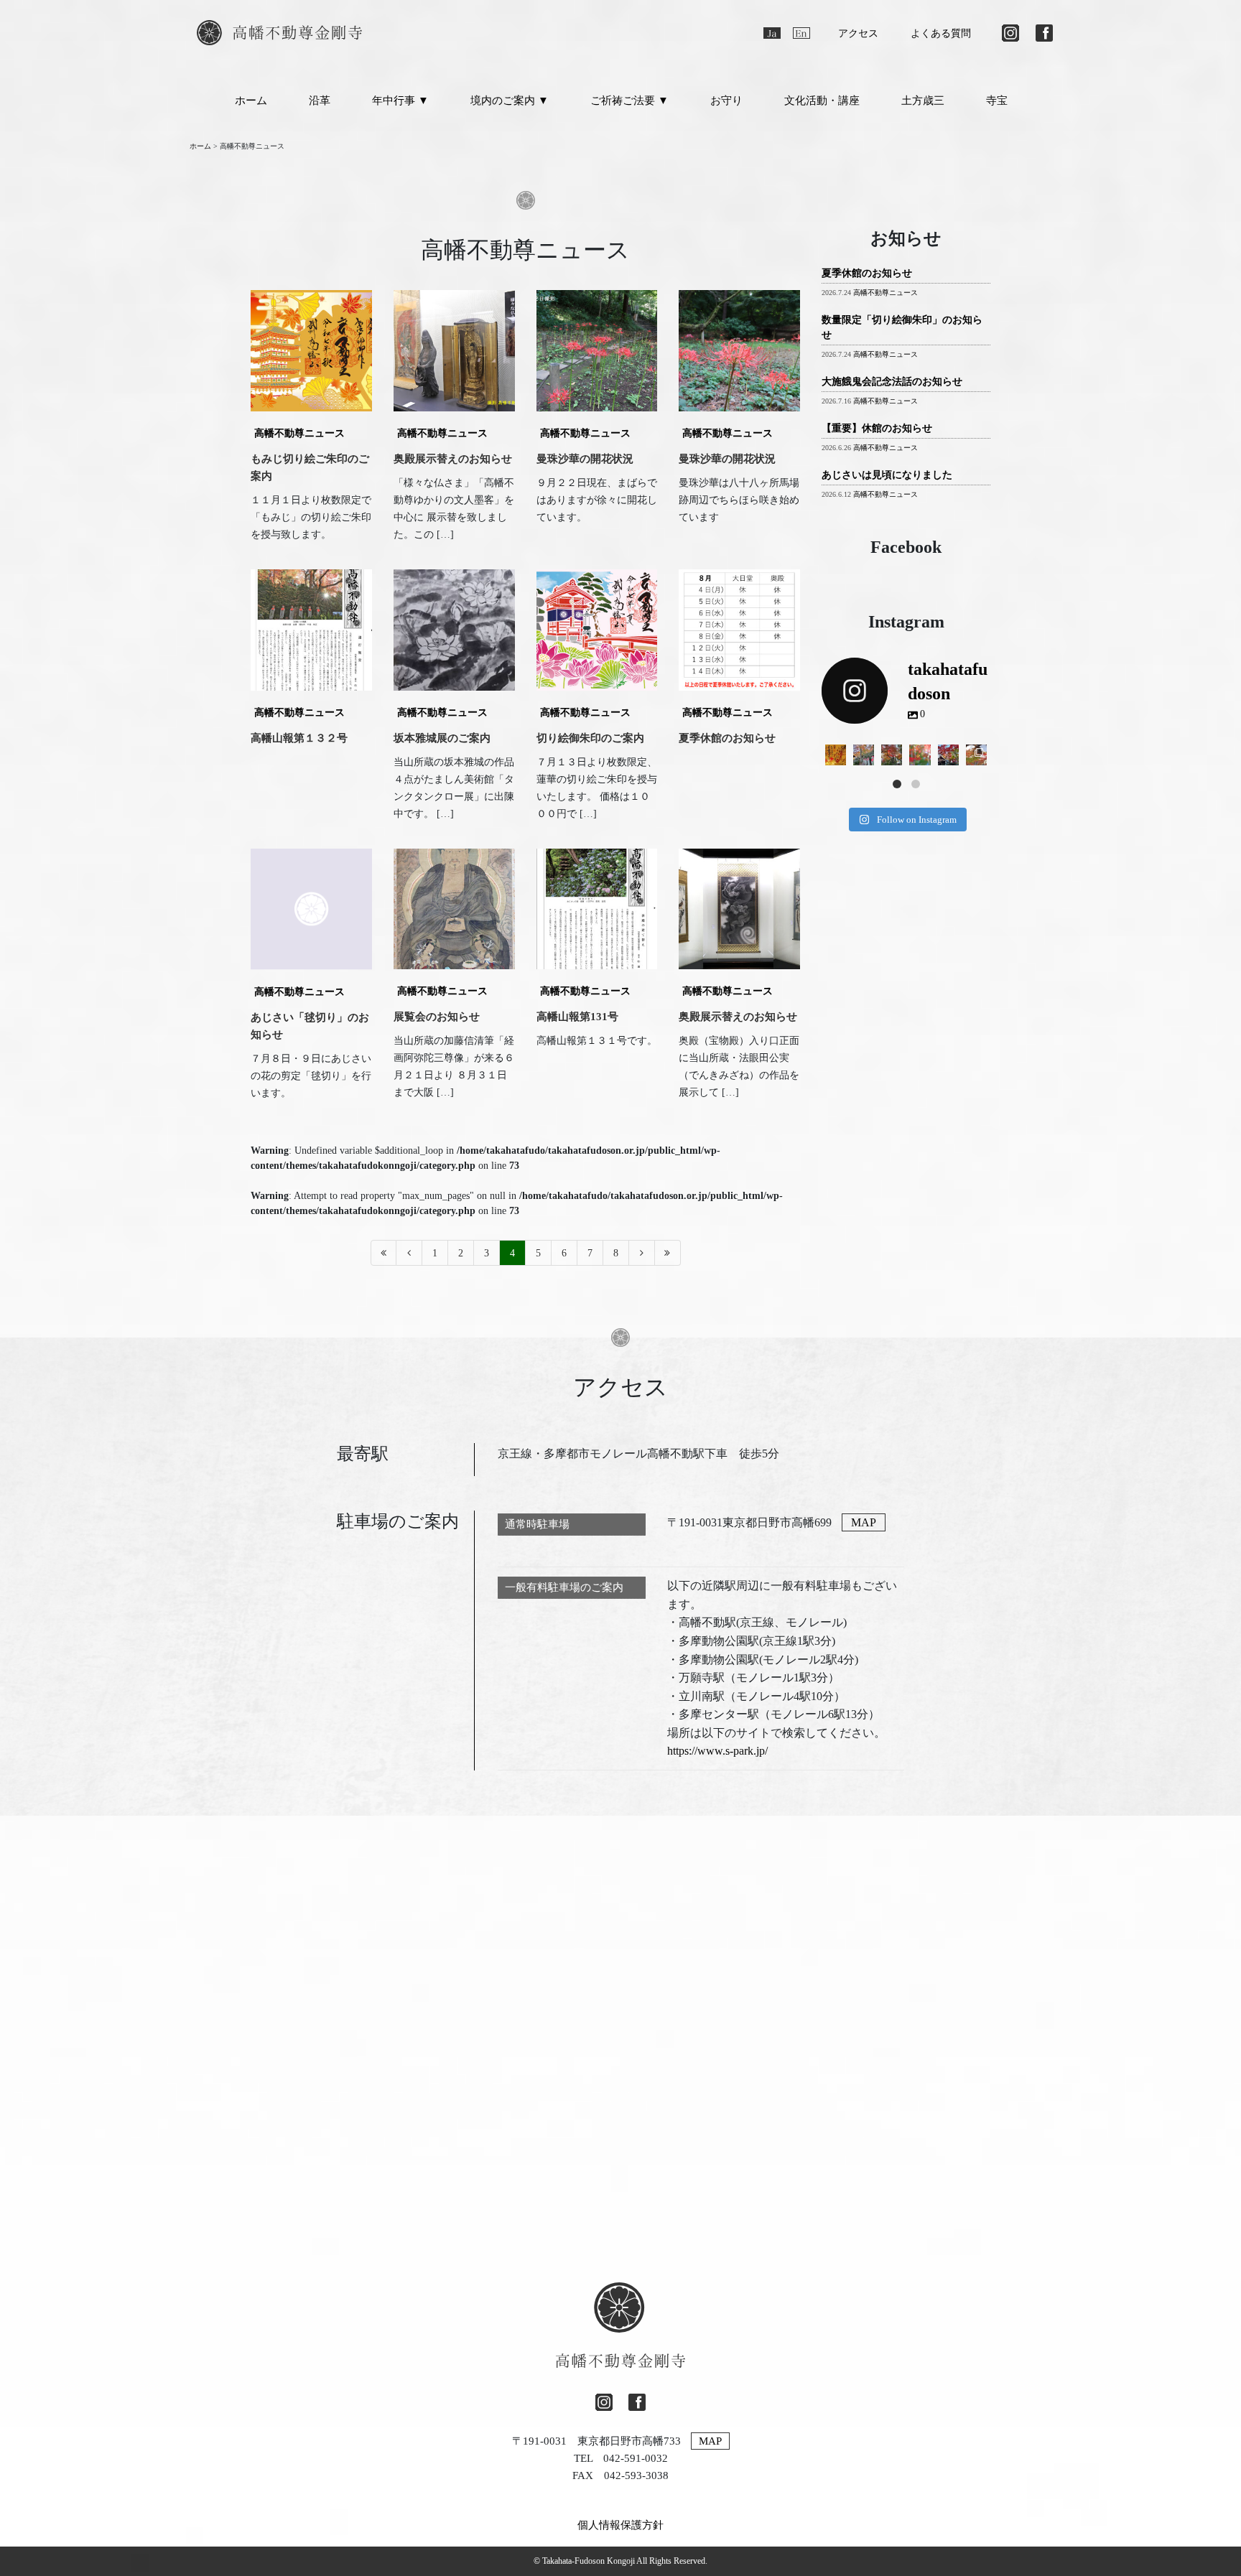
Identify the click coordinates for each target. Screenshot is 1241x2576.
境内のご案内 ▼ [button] (510, 101)
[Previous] (409, 1253)
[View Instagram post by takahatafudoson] (837, 757)
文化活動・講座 (822, 101)
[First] (384, 1253)
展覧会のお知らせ (437, 1017)
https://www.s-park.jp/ (717, 1751)
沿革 (320, 101)
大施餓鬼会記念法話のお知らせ (892, 382)
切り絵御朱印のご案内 (590, 738)
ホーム (251, 101)
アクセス (858, 33)
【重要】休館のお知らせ (877, 428)
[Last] (668, 1253)
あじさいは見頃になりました (887, 475)
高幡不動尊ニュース (299, 433)
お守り (726, 101)
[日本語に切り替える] (772, 33)
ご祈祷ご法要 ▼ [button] (629, 101)
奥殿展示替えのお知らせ (453, 459)
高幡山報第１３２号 (299, 738)
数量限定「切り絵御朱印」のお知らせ (902, 327)
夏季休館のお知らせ (727, 738)
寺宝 (997, 101)
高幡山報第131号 (577, 1017)
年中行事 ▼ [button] (400, 101)
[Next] (642, 1253)
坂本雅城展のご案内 (442, 738)
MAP (864, 1522)
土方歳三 (923, 101)
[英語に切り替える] (801, 33)
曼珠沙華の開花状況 (585, 459)
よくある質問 (941, 33)
